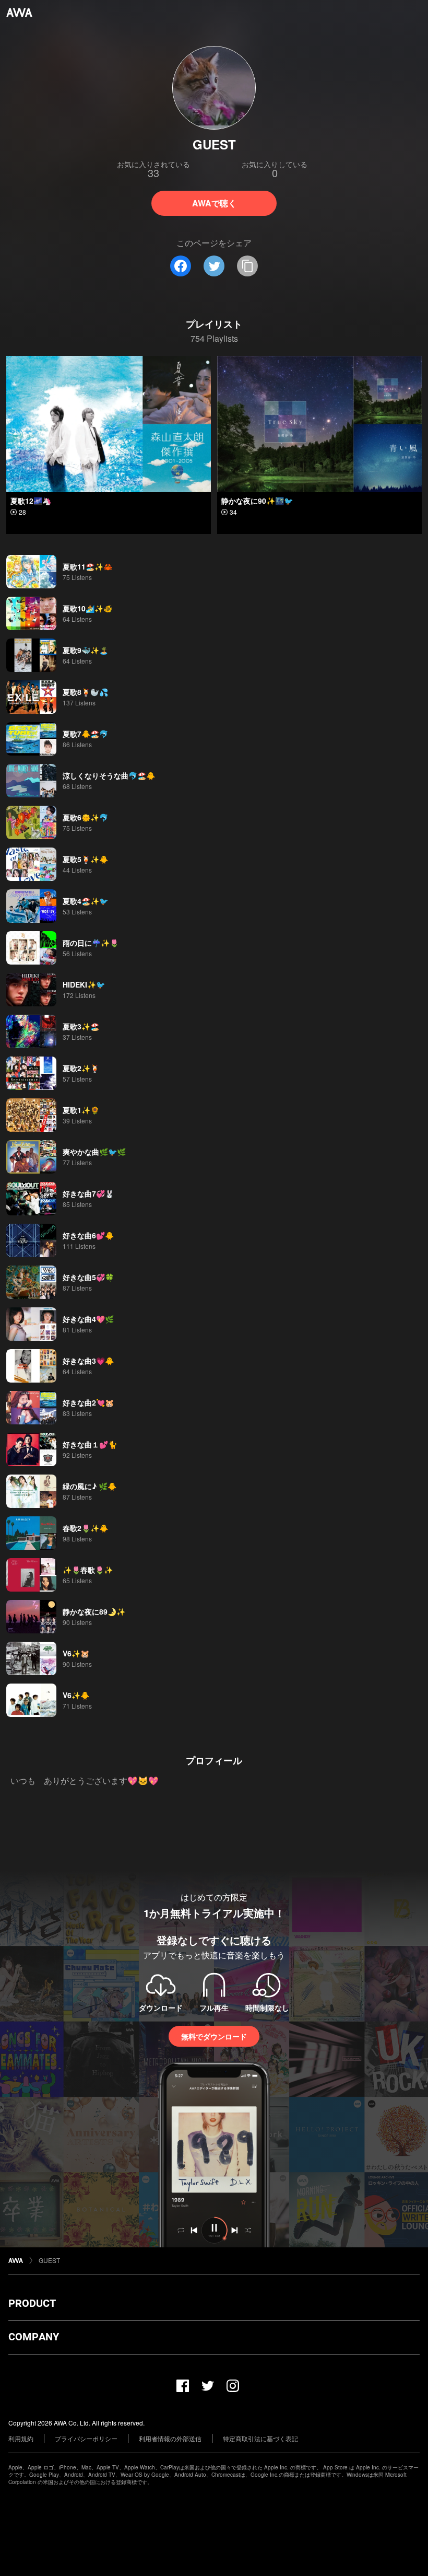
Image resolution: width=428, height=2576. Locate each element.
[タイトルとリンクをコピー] (247, 266)
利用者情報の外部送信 (170, 2438)
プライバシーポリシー (86, 2438)
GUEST (49, 2260)
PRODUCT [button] (32, 2303)
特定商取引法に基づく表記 (260, 2438)
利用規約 (21, 2438)
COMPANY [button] (34, 2337)
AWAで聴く (214, 203)
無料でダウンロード (214, 2036)
